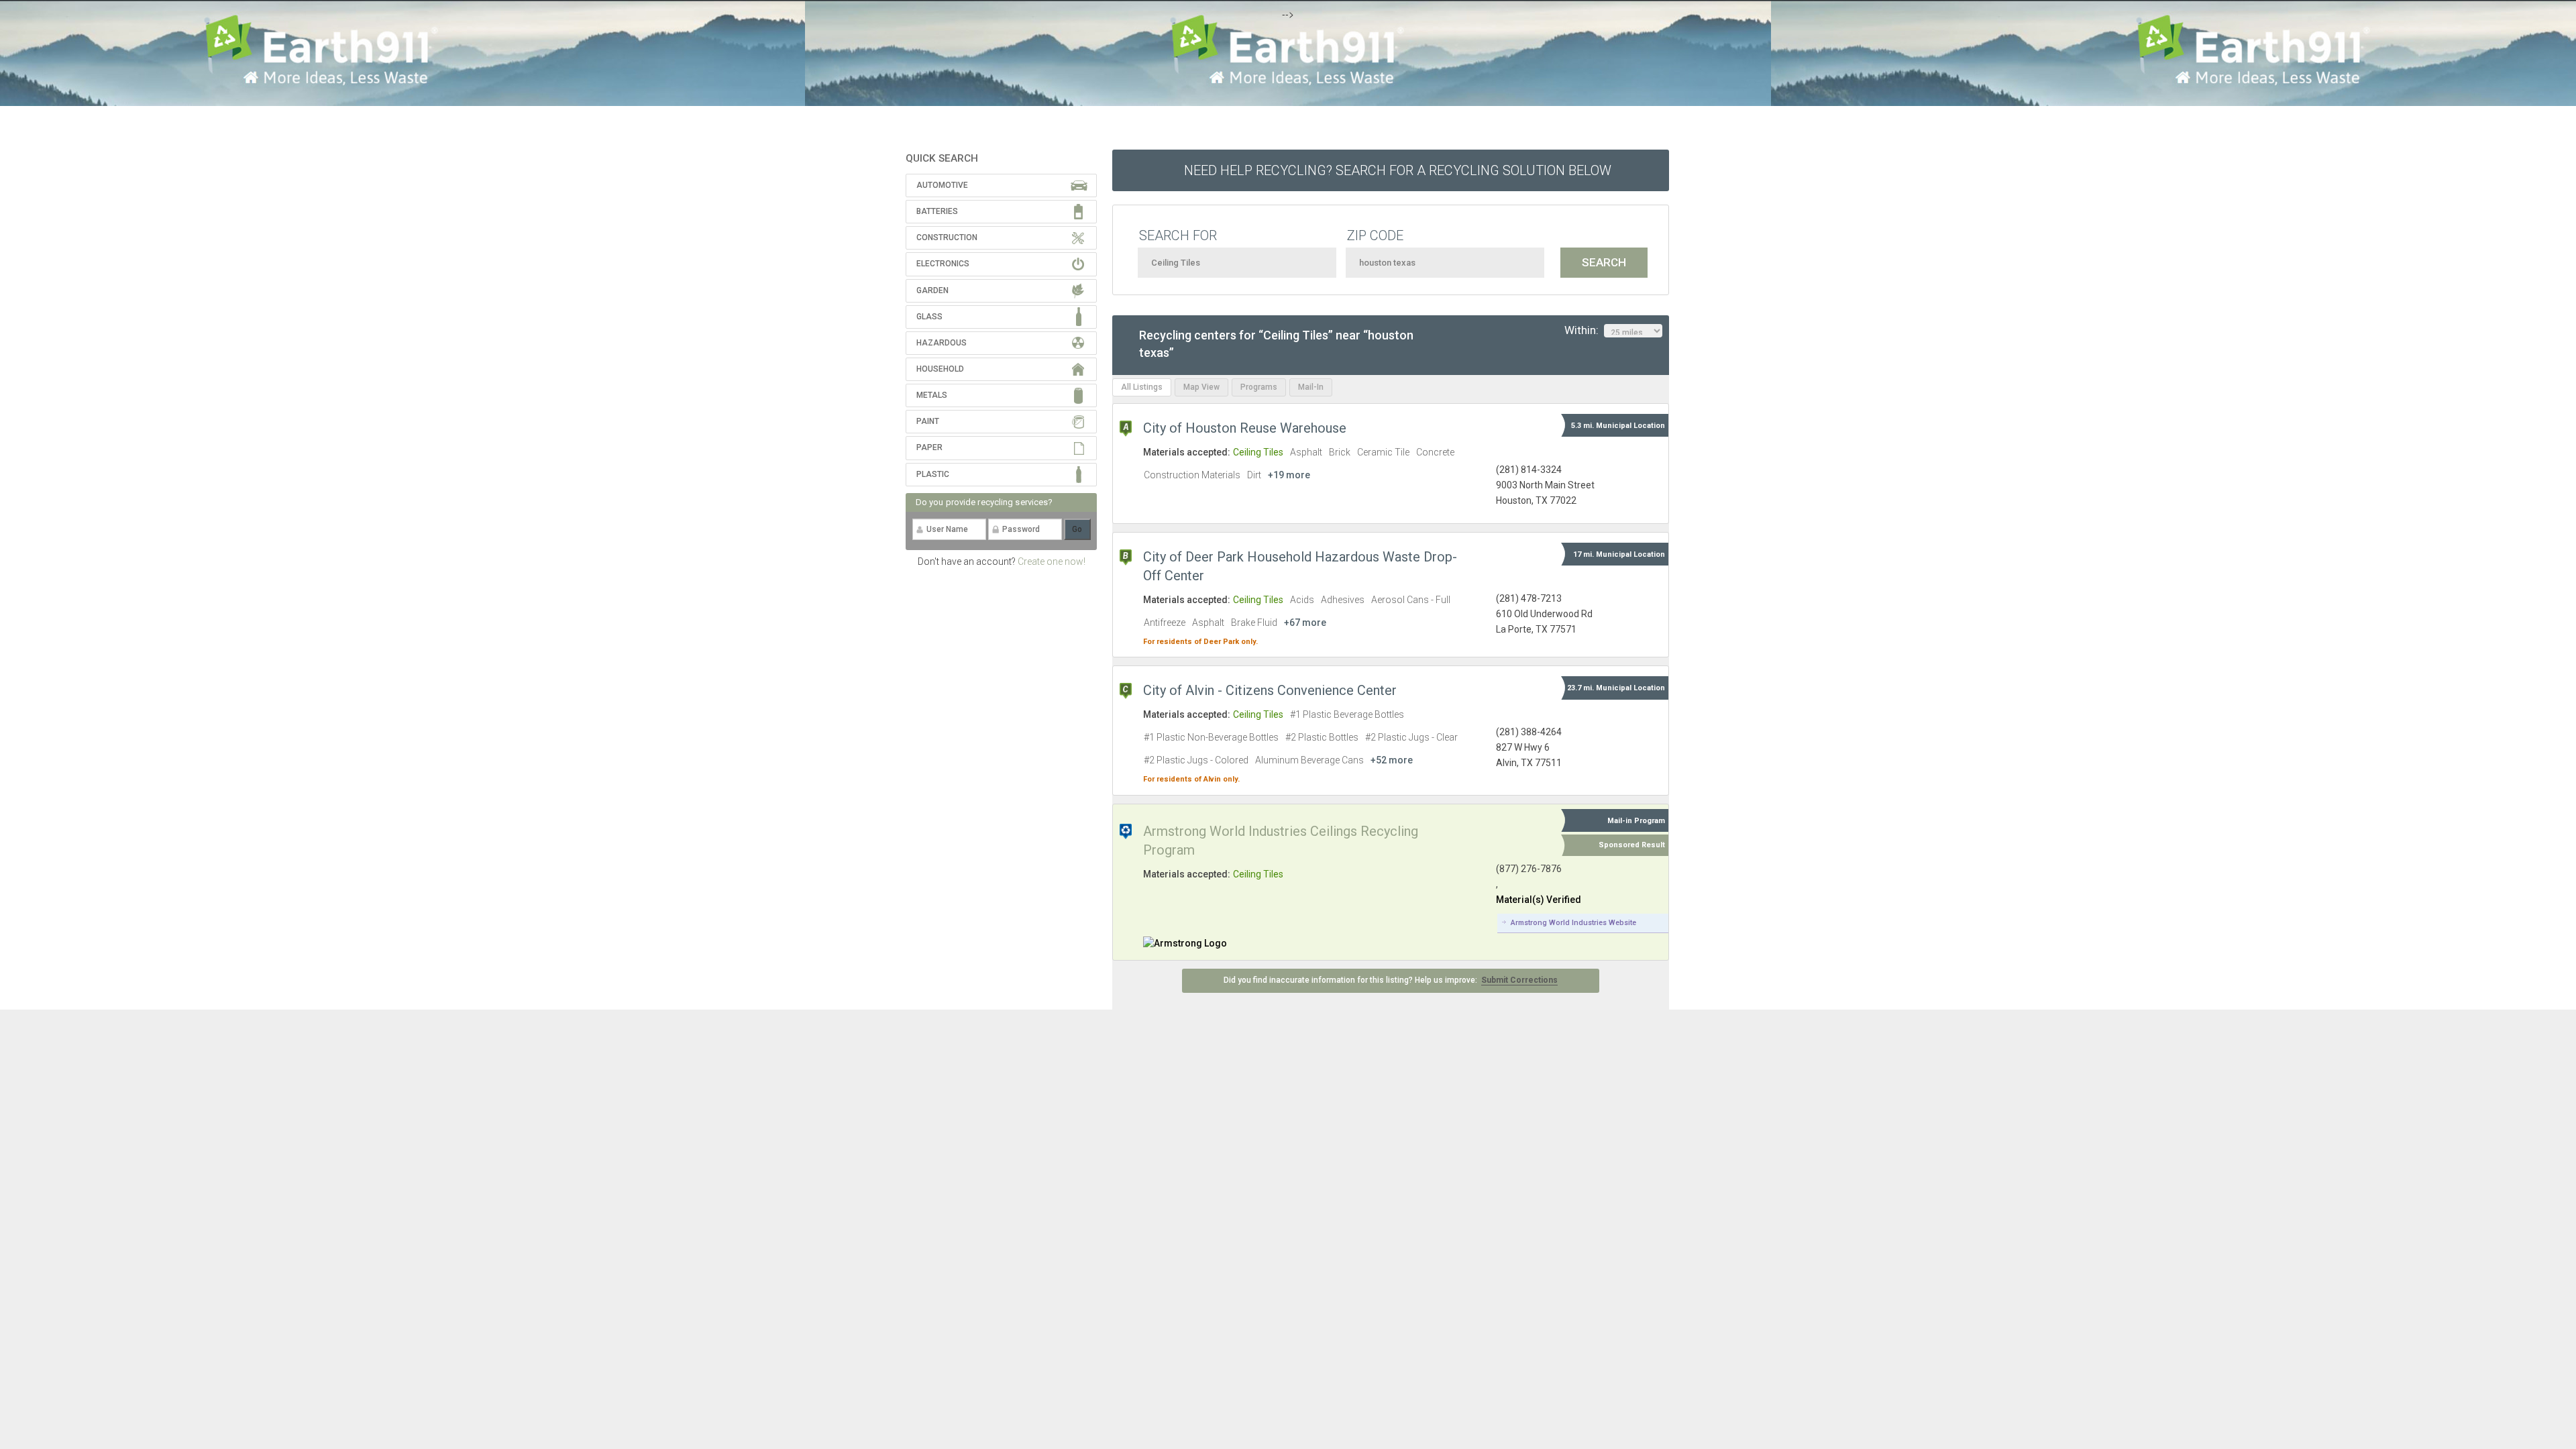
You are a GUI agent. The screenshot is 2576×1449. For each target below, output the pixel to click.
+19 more (1289, 475)
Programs (1259, 387)
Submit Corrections (1519, 980)
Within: (1584, 330)
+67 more (1305, 623)
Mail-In (1311, 387)
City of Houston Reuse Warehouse (1245, 428)
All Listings (1142, 387)
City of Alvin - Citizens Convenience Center (1270, 690)
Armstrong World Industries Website (1573, 923)
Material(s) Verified (1539, 900)
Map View (1201, 387)
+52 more (1392, 760)
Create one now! (1052, 561)
